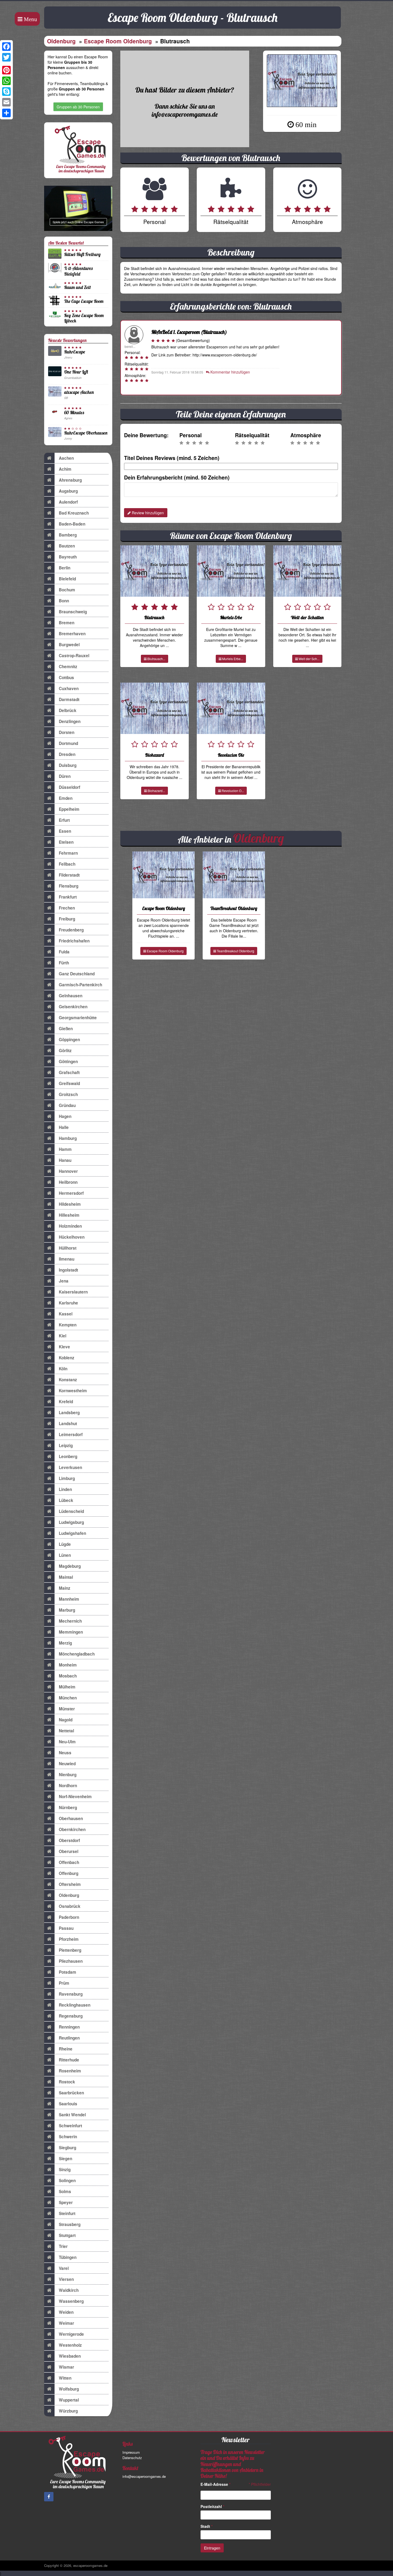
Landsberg (69, 1413)
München (68, 1698)
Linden (65, 1489)
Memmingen (71, 1632)
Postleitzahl (212, 2506)
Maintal (66, 1577)
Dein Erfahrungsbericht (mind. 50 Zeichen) (177, 477)
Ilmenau (67, 1259)
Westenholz (70, 2345)
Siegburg (68, 2148)
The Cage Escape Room (84, 301)
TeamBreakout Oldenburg (235, 951)
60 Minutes (74, 412)
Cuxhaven (69, 688)
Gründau (67, 1105)
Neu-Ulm (67, 1742)
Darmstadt (69, 699)
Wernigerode (71, 2334)
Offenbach (69, 1862)
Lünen (65, 1555)
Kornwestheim (73, 1391)
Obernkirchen (72, 1829)
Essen (65, 831)
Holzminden (70, 1226)
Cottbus (66, 678)
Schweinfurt (70, 2126)
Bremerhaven (72, 634)
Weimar (66, 2323)
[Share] (6, 113)
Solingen (67, 2181)
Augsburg (68, 491)
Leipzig (66, 1445)
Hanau (65, 1160)
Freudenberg (71, 930)
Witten (65, 2378)
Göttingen (68, 1061)
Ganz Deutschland (77, 974)
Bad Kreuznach (74, 513)
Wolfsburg (69, 2389)
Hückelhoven (72, 1237)
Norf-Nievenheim (75, 1797)
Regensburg (71, 2016)
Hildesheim (70, 1204)
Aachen (66, 458)
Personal (190, 435)
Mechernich (70, 1621)
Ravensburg (71, 1994)
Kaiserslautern (73, 1292)
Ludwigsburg (71, 1522)
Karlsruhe (68, 1303)
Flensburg (69, 886)
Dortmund (68, 743)
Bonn (64, 601)
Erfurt (64, 820)
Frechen (67, 908)
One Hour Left (76, 372)
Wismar (66, 2367)
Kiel (63, 1336)
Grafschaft (69, 1072)
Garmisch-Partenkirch (80, 985)
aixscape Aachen (79, 392)
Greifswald (69, 1083)
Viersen (66, 2279)
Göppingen (69, 1040)
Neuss (65, 1753)
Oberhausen (71, 1818)
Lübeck (66, 1500)
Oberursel (69, 1851)
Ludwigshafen (72, 1533)
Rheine (66, 2049)
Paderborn (69, 1917)
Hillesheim (69, 1215)
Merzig (65, 1643)
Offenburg (69, 1873)
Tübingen (68, 2257)
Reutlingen (69, 2038)
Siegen (65, 2159)
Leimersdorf (71, 1435)
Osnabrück (70, 1906)
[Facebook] (6, 47)
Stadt (207, 2526)
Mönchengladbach (77, 1654)
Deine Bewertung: (146, 435)
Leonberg (68, 1456)
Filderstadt (69, 875)
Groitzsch (68, 1094)
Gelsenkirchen (73, 1007)
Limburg (67, 1478)
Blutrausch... (156, 659)
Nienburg (68, 1775)
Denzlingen (70, 721)
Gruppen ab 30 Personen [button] (78, 107)
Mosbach (68, 1676)
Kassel (66, 1314)
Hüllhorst (68, 1248)
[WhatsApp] (6, 81)
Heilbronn (68, 1182)
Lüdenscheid (71, 1511)
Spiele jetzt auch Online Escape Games (78, 222)
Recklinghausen (75, 2005)
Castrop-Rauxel (74, 656)
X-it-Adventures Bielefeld (78, 271)
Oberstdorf (69, 1840)
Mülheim (67, 1687)
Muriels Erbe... (232, 659)
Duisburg (68, 765)
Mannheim (69, 1599)
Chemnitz (68, 667)
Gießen (66, 1029)
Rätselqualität (252, 435)
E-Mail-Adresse (215, 2484)
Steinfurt (67, 2213)
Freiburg (67, 919)
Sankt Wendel (72, 2115)
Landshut (68, 1424)
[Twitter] (6, 57)
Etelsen (66, 842)
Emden (66, 798)
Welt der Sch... (309, 659)
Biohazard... (156, 791)
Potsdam (68, 1972)
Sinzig (65, 2170)
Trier (63, 2246)
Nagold (66, 1720)
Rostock (67, 2082)
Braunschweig (73, 612)
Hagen (65, 1116)
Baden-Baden (72, 524)
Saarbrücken (71, 2093)
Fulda (64, 952)
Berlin (65, 568)
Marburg (67, 1610)
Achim (65, 469)
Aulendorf (68, 502)
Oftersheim (70, 1884)
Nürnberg (68, 1808)
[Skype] (6, 92)
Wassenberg (71, 2301)
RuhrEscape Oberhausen (86, 433)
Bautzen (67, 546)
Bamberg (68, 535)
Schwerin (68, 2137)
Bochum (67, 590)
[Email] (6, 102)
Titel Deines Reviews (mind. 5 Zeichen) (172, 458)
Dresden (67, 754)
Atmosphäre (306, 435)
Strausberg (70, 2224)
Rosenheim (70, 2071)
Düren (65, 776)
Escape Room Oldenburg (118, 41)
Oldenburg (61, 41)
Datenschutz (132, 2458)
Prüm (64, 1983)
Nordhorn (68, 1786)
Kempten (68, 1325)
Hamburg (68, 1138)
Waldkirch (69, 2290)
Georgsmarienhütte (78, 1018)
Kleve (64, 1347)
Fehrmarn (68, 853)
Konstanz (68, 1380)
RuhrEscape (75, 352)
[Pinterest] (6, 70)
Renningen (69, 2027)
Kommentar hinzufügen (230, 372)
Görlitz (65, 1051)
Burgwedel (69, 645)
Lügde (65, 1544)
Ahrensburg (70, 480)
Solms (65, 2191)
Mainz (65, 1588)
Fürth (64, 963)
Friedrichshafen (74, 941)
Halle (64, 1127)
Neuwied (67, 1764)
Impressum (131, 2452)
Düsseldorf (70, 787)
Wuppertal (69, 2400)
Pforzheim (69, 1939)
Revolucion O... (232, 791)
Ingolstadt (68, 1270)
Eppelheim (69, 809)
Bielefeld (67, 579)
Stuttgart (67, 2235)
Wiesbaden (70, 2356)
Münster (67, 1709)
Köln (63, 1369)
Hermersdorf (71, 1193)
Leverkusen (70, 1467)
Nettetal (66, 1731)
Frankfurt (68, 897)
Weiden (66, 2312)
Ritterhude (69, 2060)
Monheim (68, 1665)
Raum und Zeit (78, 287)
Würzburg (68, 2411)
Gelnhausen (71, 996)
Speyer (66, 2202)
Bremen (67, 623)
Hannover (68, 1171)
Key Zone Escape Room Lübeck (84, 318)
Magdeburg (70, 1566)
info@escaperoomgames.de (144, 2476)
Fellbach (67, 864)
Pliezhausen (71, 1961)
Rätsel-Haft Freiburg (82, 254)
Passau (66, 1928)
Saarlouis (68, 2104)
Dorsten (67, 732)
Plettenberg (70, 1950)
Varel (64, 2268)
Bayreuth (68, 557)
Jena (64, 1281)
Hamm (65, 1149)
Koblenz (67, 1358)
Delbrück (68, 710)
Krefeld (66, 1402)
